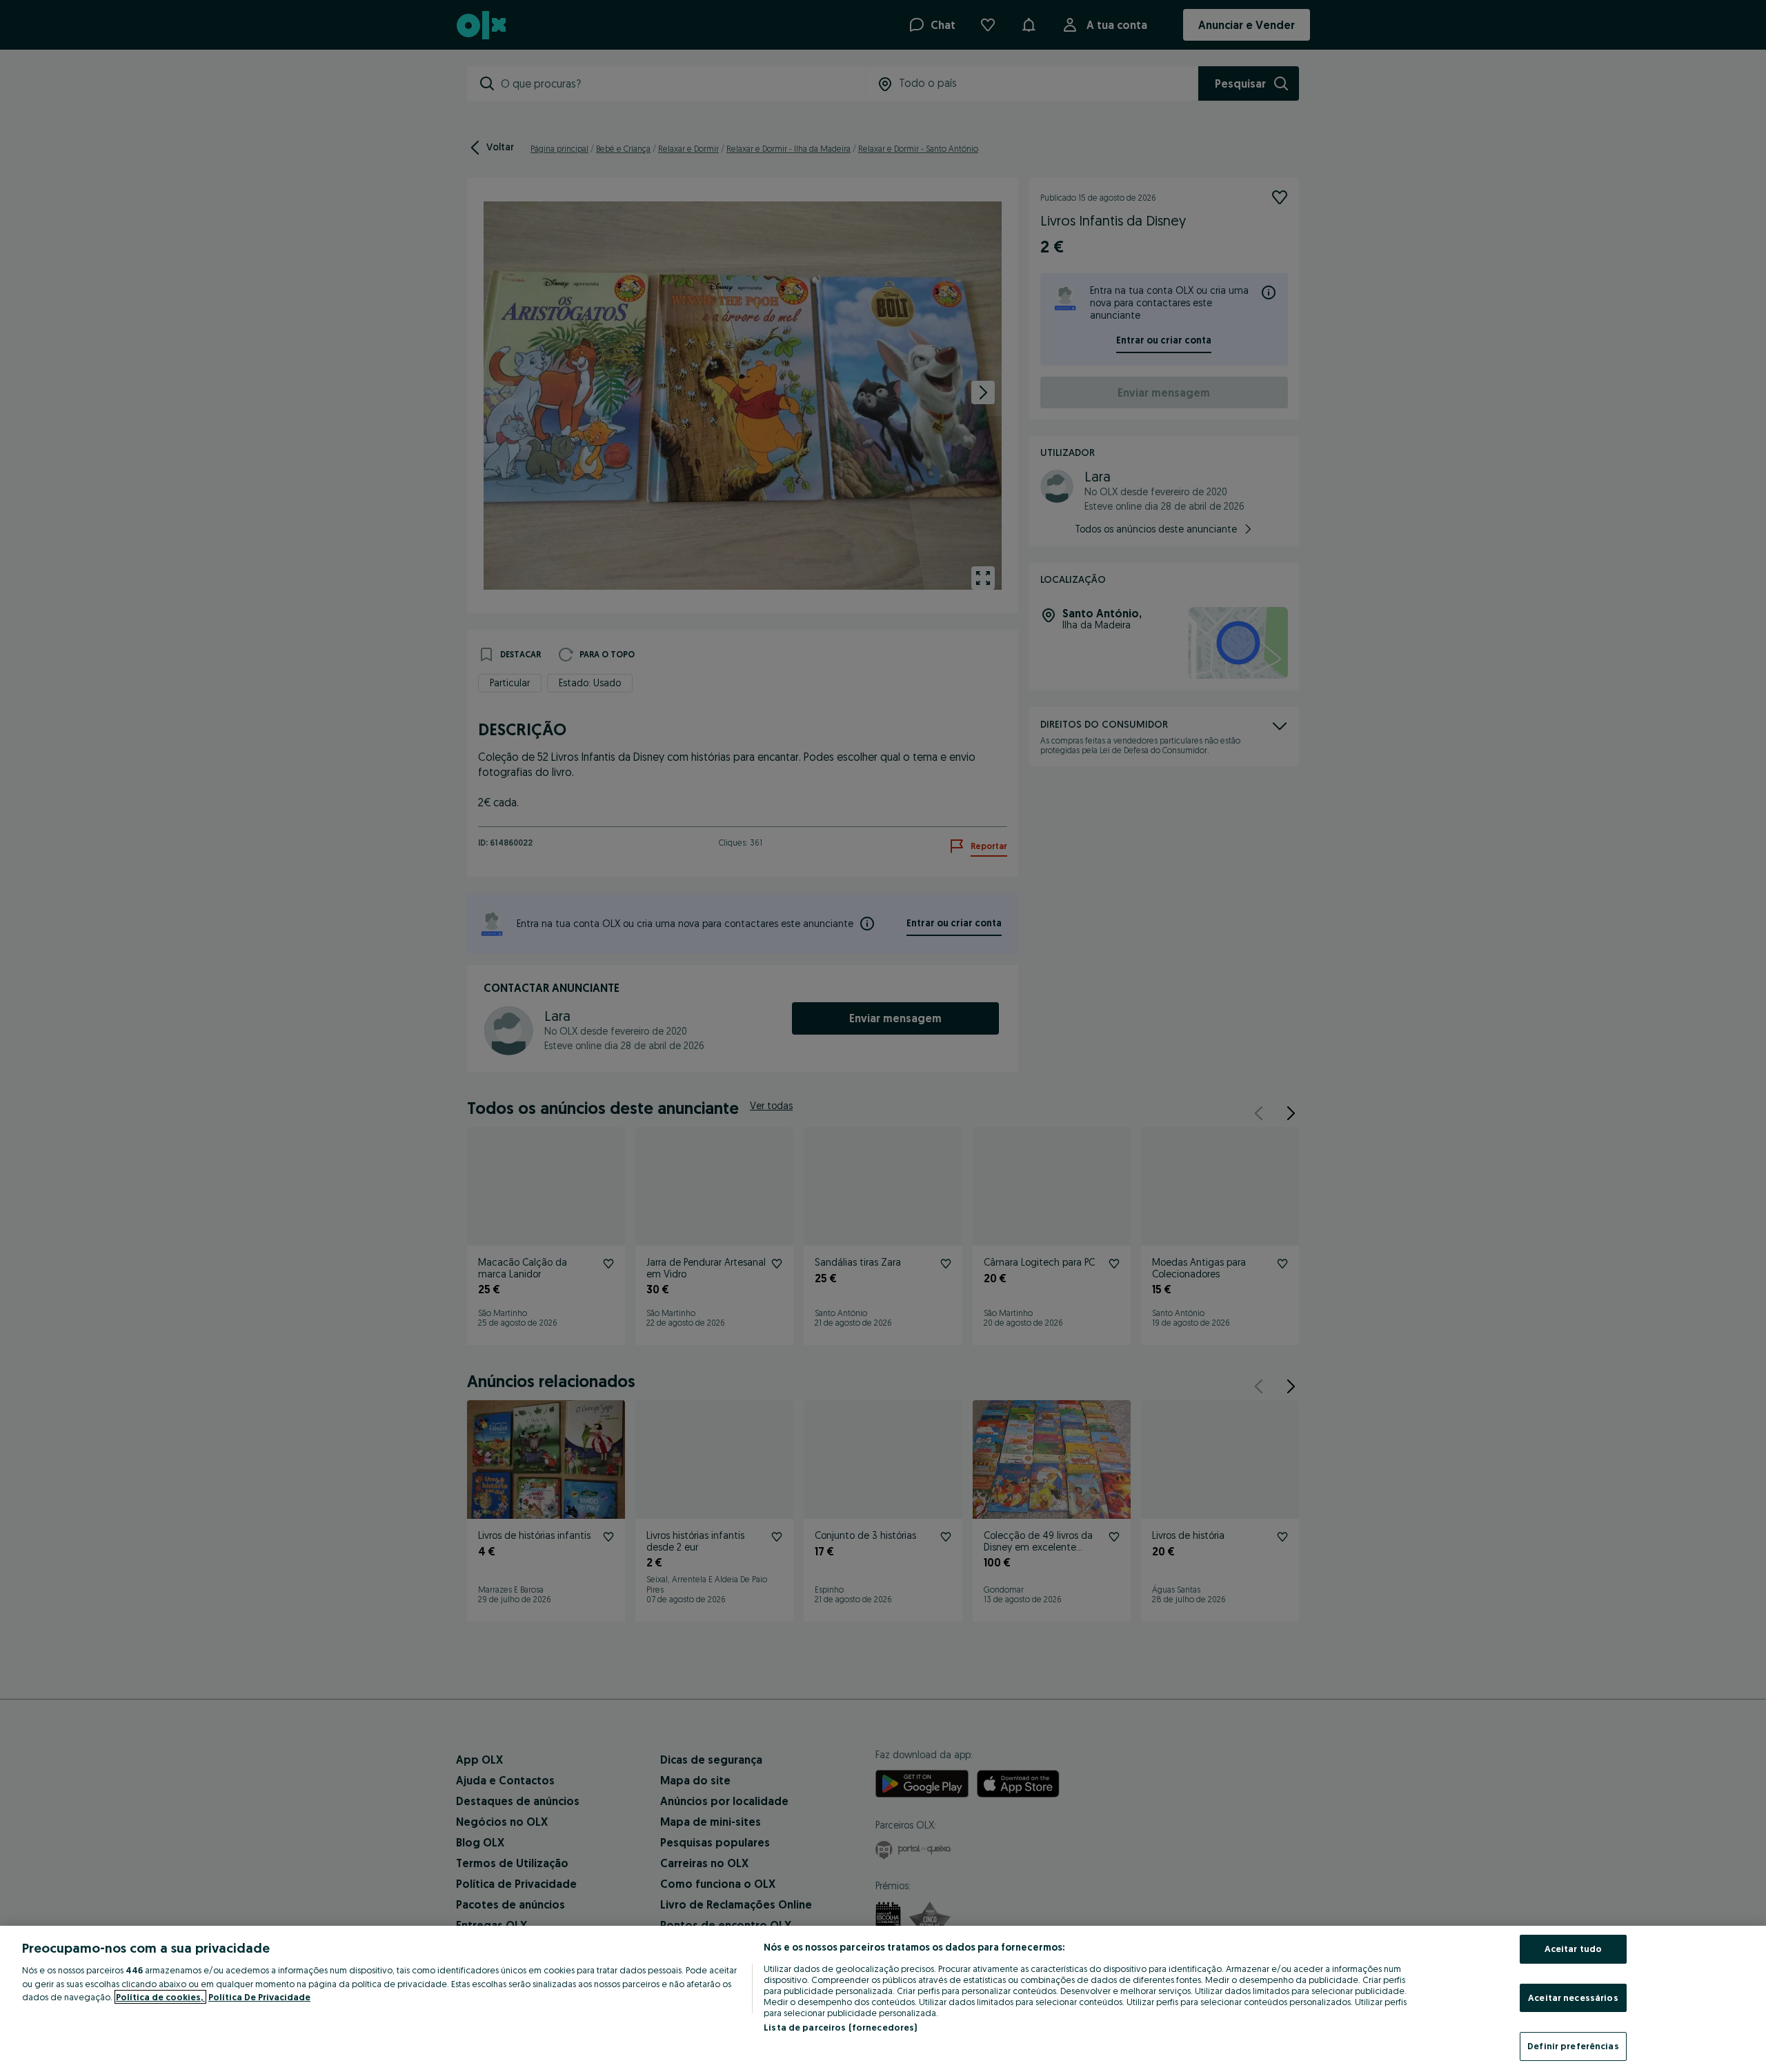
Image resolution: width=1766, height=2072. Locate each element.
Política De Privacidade (259, 1997)
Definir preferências (1573, 2046)
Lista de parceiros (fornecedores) (840, 2027)
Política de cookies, (160, 1997)
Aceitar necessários (1573, 1998)
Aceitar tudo (1574, 1949)
